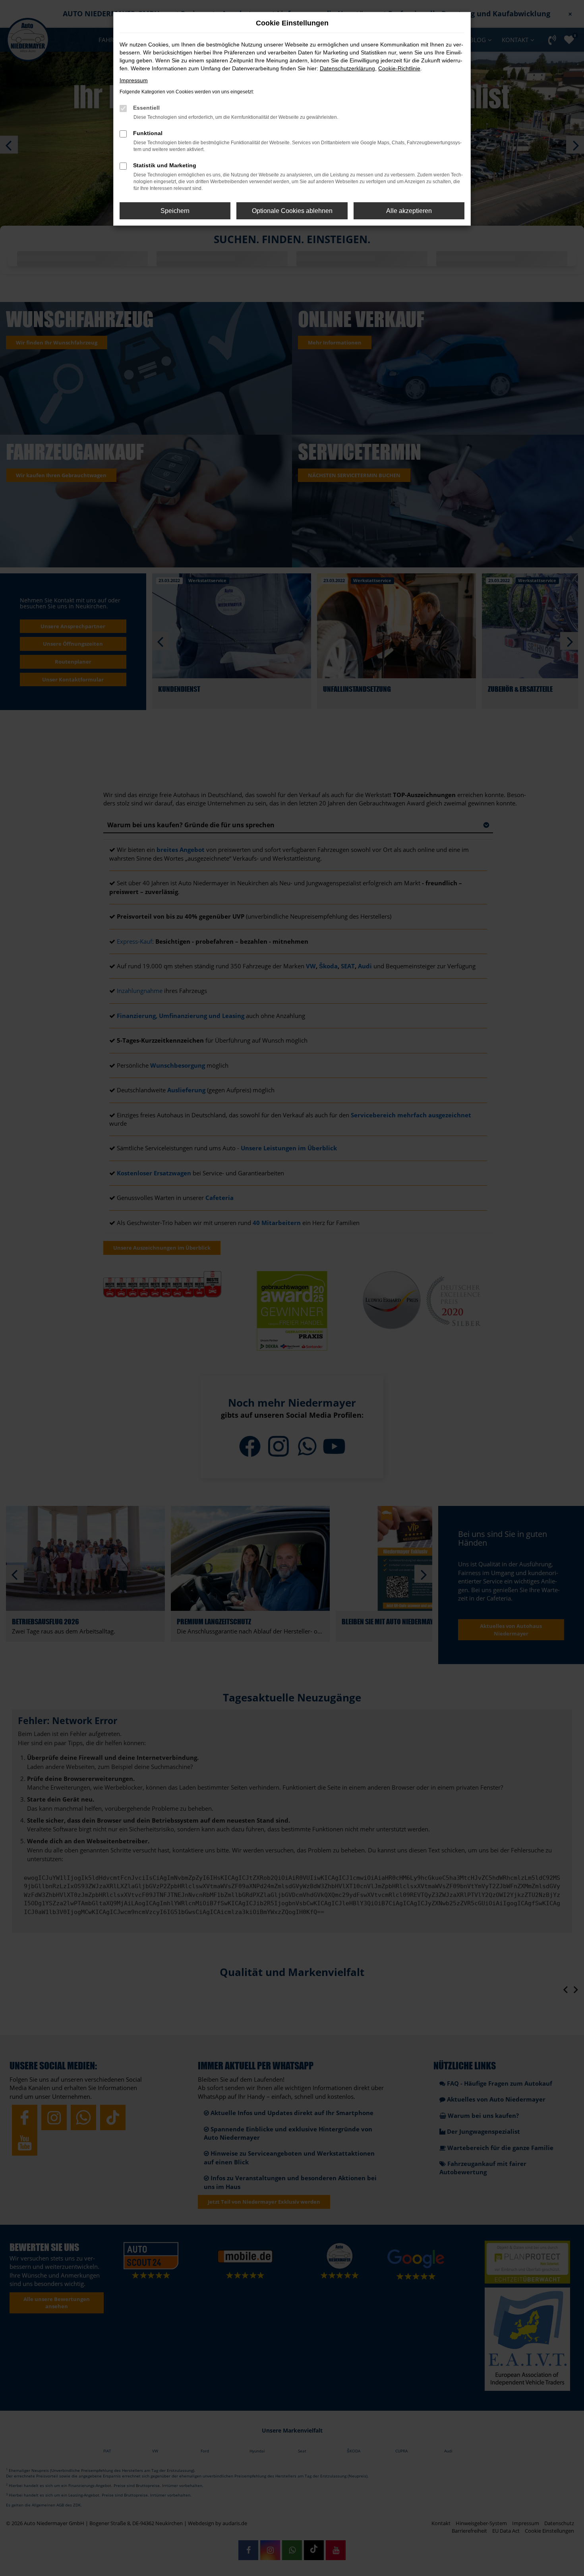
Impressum (134, 80)
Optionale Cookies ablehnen (292, 211)
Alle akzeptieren (409, 211)
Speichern (175, 211)
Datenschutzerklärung (347, 68)
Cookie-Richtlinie (399, 68)
